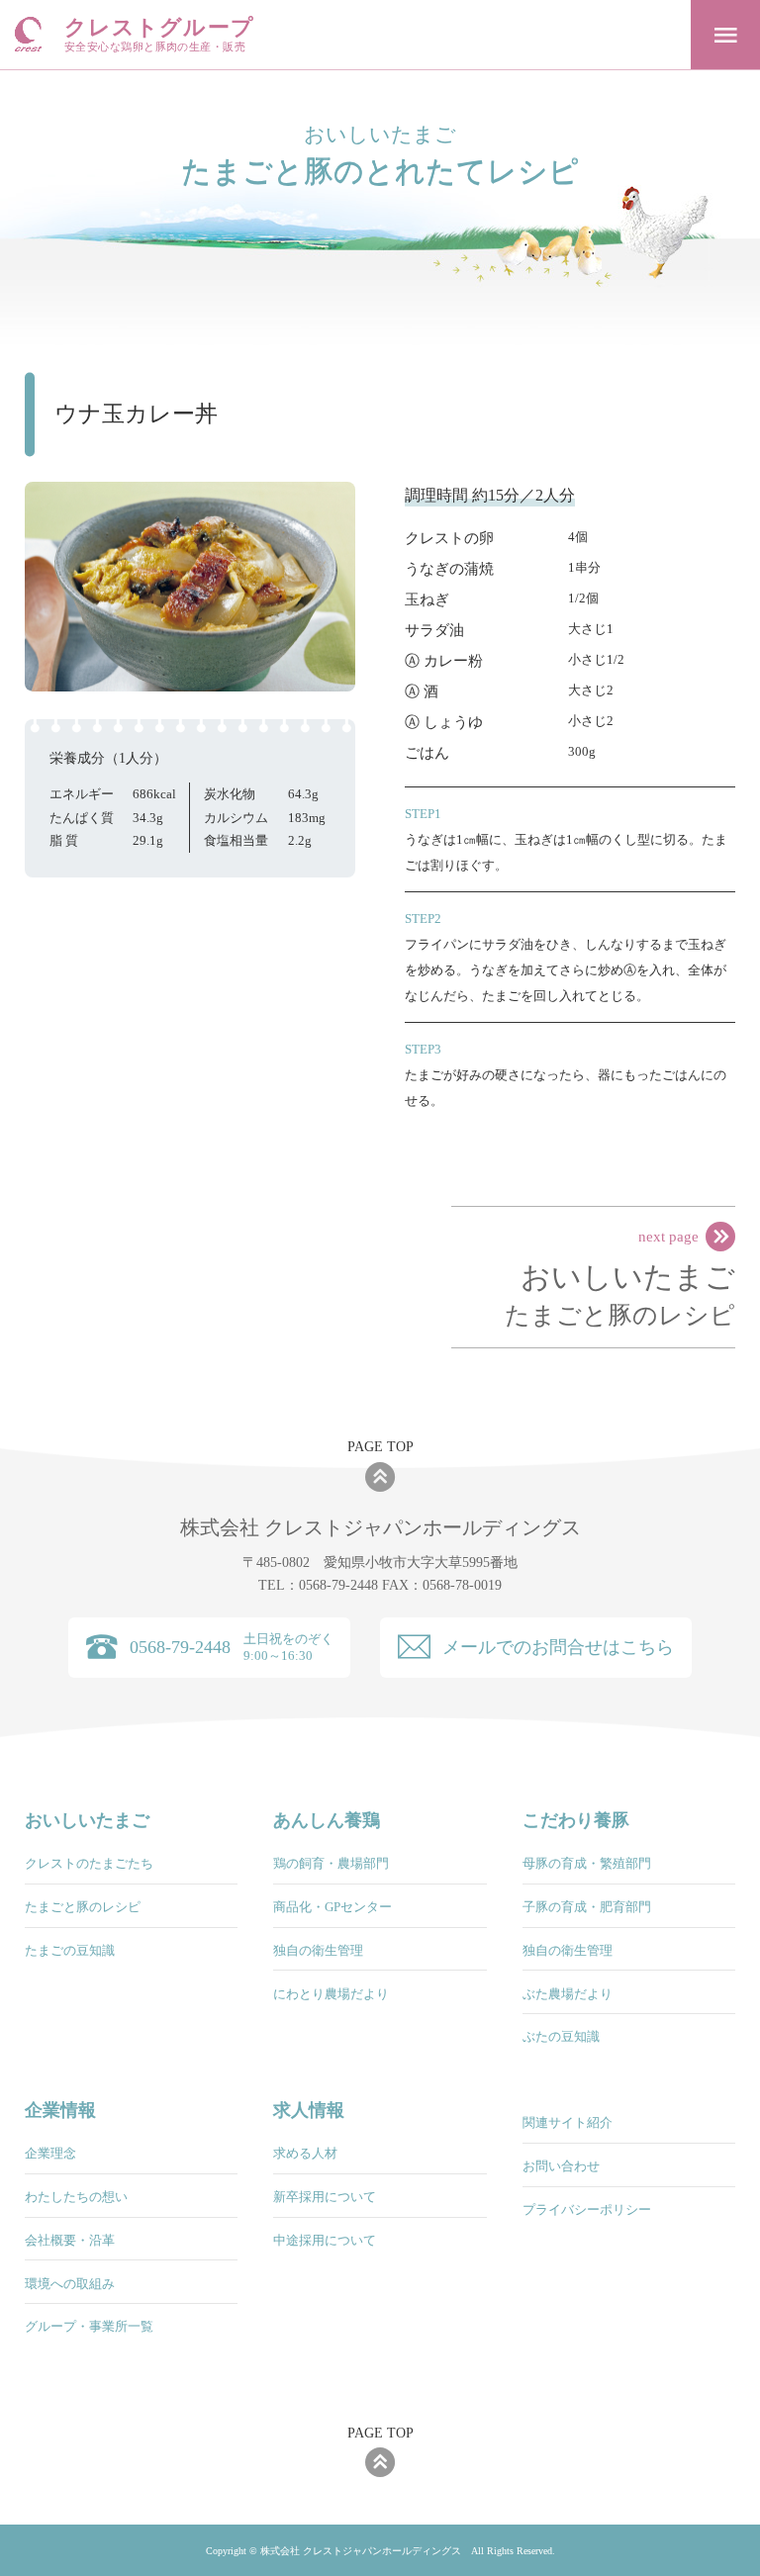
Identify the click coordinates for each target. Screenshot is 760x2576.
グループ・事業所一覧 (89, 2326)
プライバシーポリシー (587, 2209)
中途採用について (325, 2240)
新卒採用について (325, 2197)
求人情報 (309, 2110)
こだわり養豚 (576, 1820)
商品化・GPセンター (332, 1907)
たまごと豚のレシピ (620, 1294)
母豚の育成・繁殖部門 (587, 1863)
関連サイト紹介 (568, 2122)
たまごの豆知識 (70, 1950)
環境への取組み (70, 2284)
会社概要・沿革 (70, 2240)
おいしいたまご (87, 1820)
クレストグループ (159, 35)
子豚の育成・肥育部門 (587, 1907)
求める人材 (305, 2153)
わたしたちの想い (76, 2197)
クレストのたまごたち (89, 1863)
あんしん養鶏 (327, 1820)
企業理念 (50, 2153)
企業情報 (60, 2110)
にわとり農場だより (331, 1994)
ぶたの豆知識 (561, 2036)
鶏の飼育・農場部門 (331, 1863)
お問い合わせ (561, 2166)
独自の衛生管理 (318, 1950)
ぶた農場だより (568, 1994)
